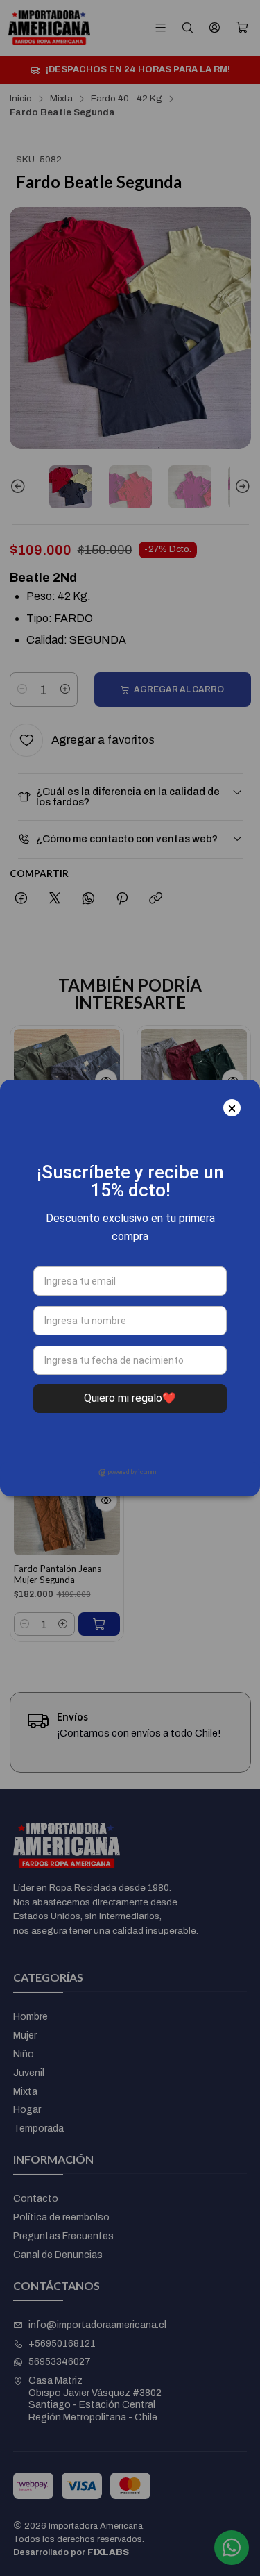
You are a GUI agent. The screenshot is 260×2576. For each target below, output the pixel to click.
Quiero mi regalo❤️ (130, 1398)
